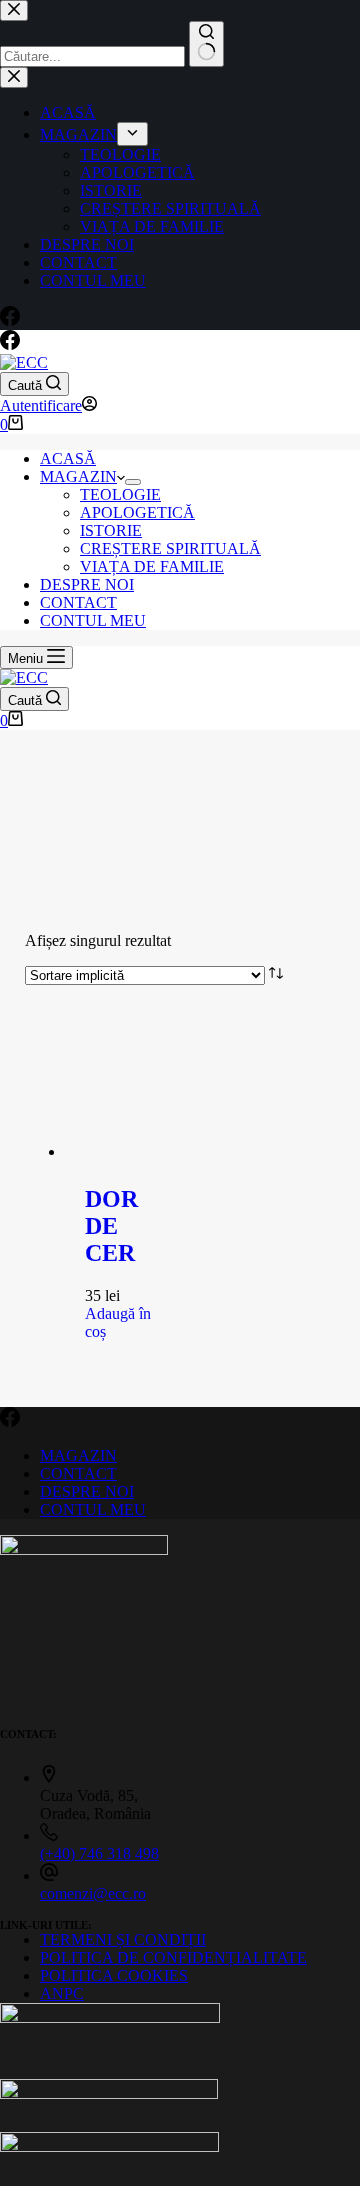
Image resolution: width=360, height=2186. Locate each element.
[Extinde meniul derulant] (133, 482)
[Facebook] (10, 344)
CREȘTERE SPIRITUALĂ (170, 548)
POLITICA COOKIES (114, 1975)
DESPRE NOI (87, 584)
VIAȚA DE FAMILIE (152, 566)
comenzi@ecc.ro (93, 1893)
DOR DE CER (111, 1226)
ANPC (62, 1993)
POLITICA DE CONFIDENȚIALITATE (173, 1957)
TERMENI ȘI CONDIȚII (123, 1939)
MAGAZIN (78, 476)
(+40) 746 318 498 (99, 1853)
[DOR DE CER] (127, 1151)
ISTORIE (111, 530)
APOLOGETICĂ (137, 512)
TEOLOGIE (120, 494)
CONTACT (78, 602)
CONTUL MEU (93, 620)
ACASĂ (68, 458)
